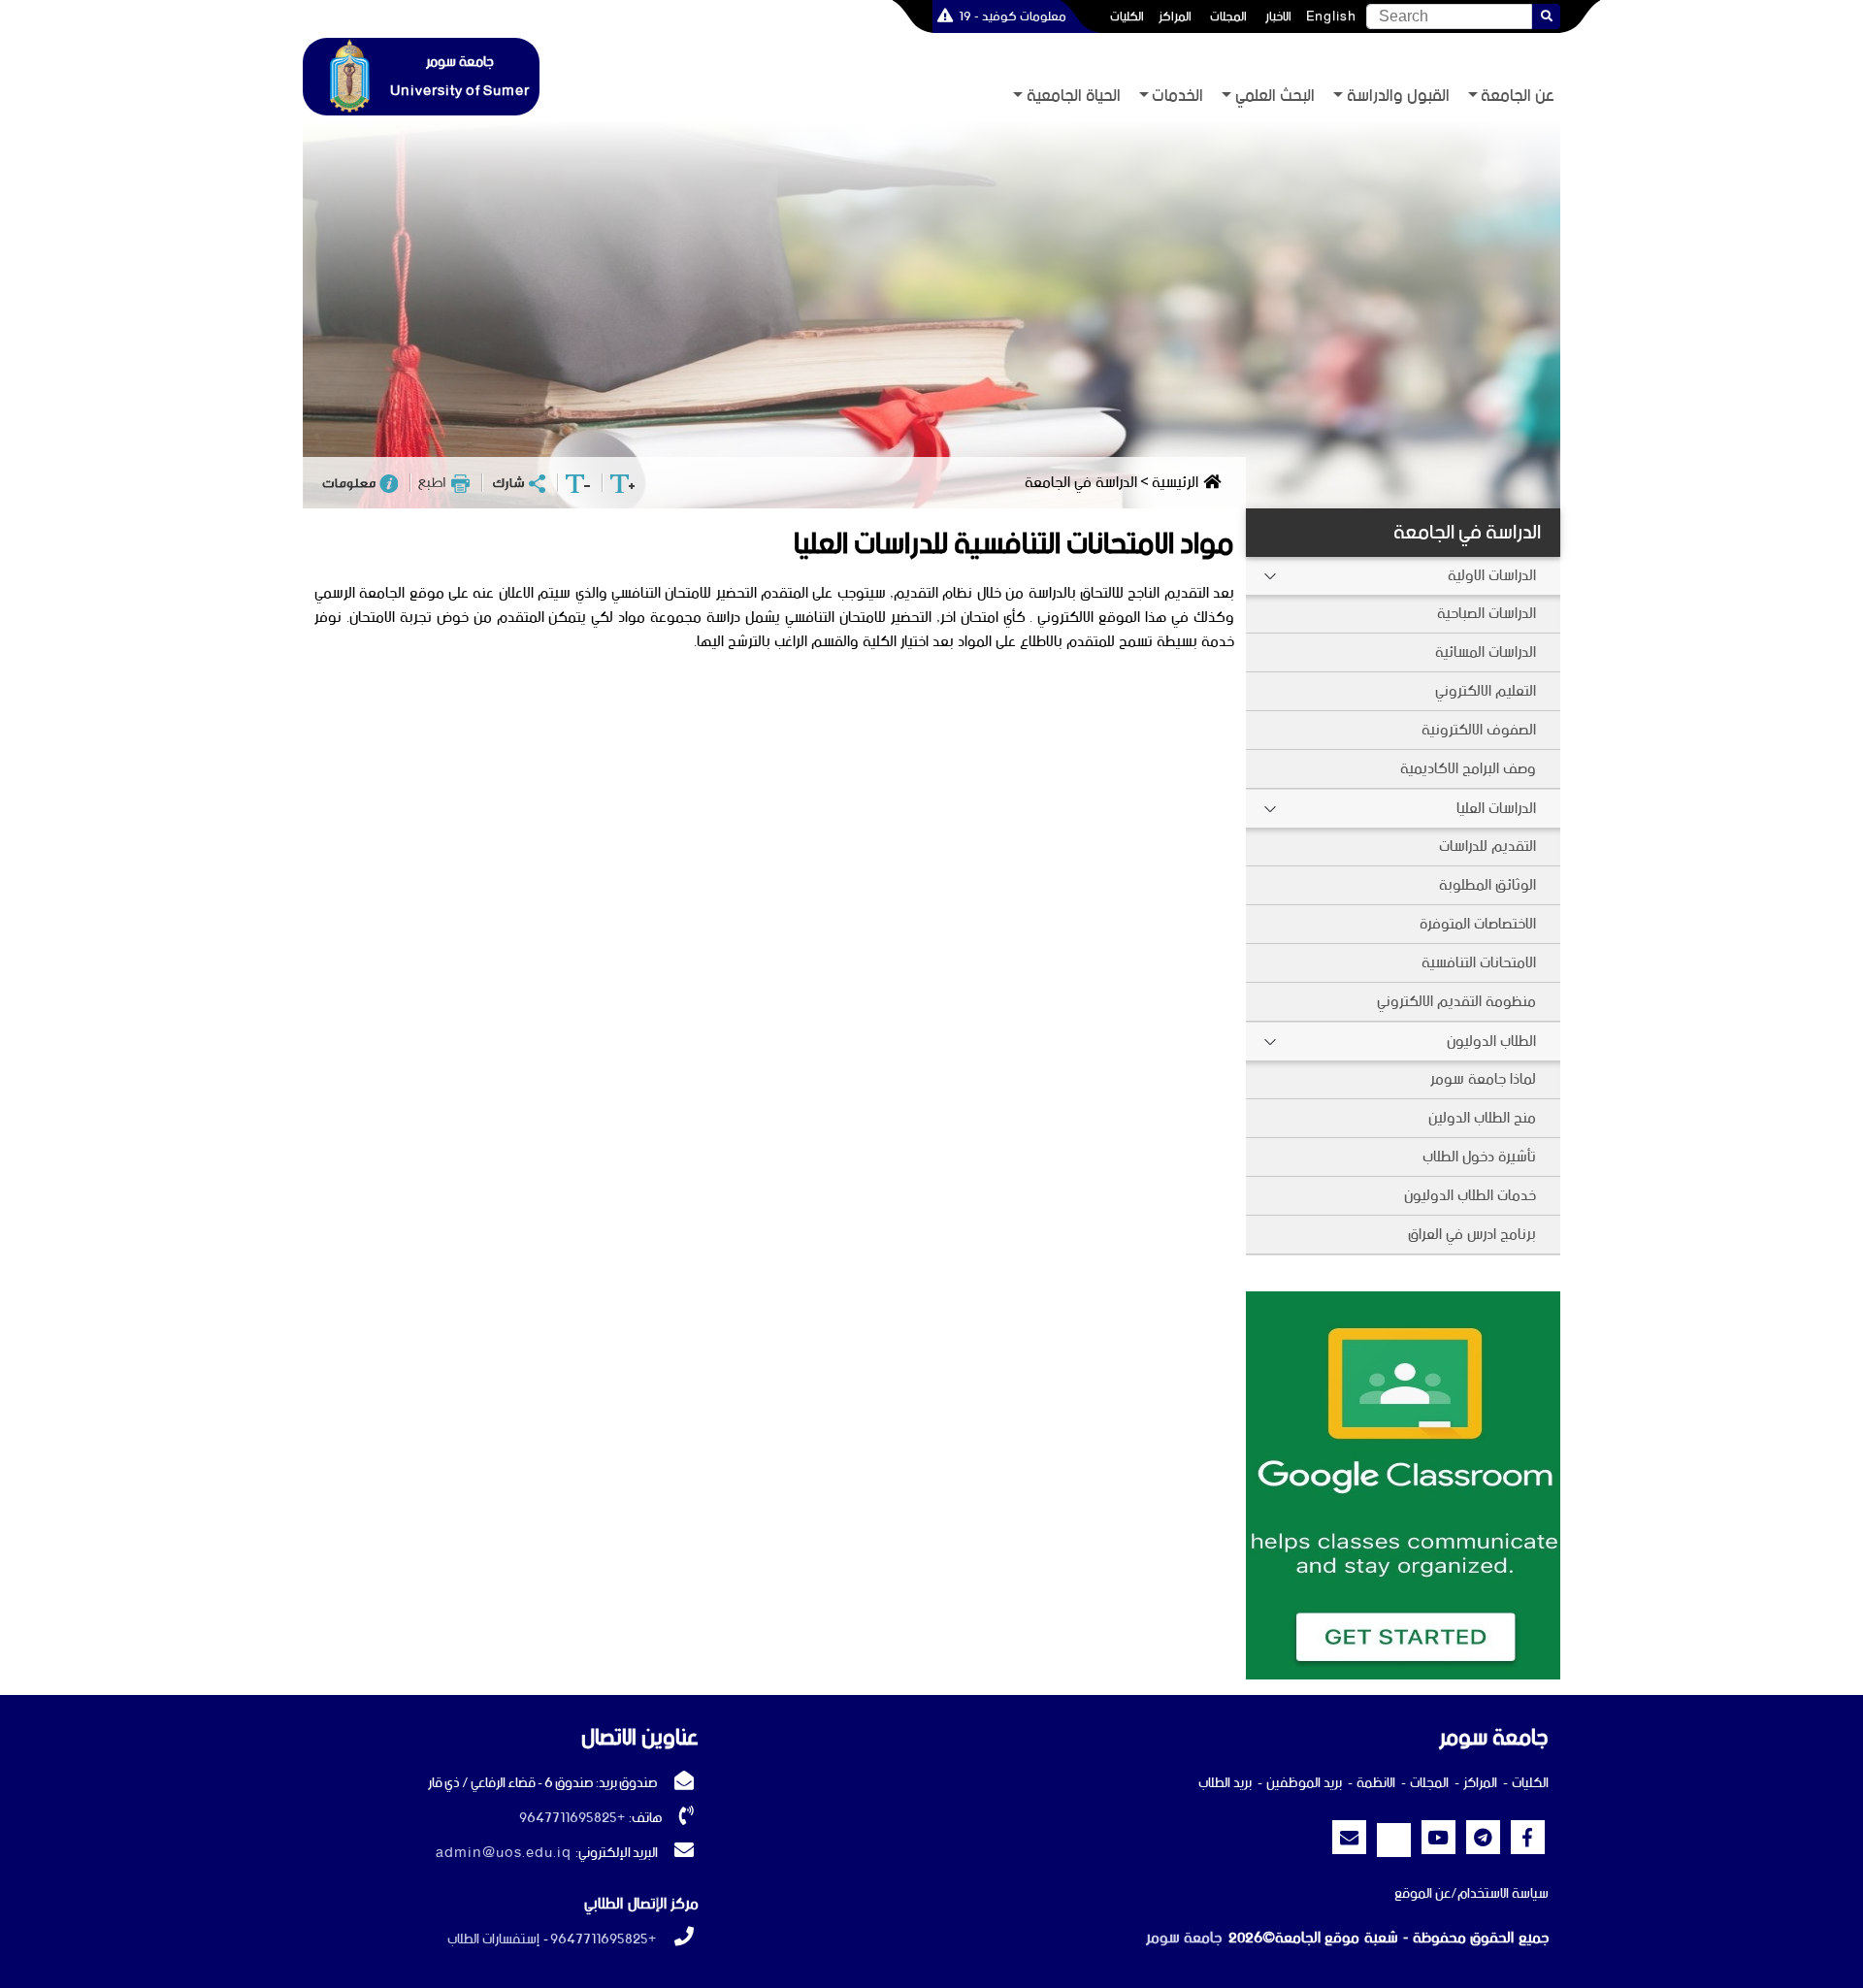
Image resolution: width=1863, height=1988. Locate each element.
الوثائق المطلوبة (1487, 885)
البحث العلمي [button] (1275, 97)
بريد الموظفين (1304, 1783)
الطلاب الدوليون (1491, 1042)
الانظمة (1376, 1783)
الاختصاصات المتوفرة (1478, 924)
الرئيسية (1175, 483)
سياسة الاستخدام (1503, 1894)
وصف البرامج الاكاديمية (1468, 769)
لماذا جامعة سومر (1483, 1079)
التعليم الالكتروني (1486, 691)
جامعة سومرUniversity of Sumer (460, 77)
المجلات (1228, 16)
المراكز (1175, 16)
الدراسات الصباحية (1487, 614)
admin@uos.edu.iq (504, 1853)
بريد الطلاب (1225, 1783)
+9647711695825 (572, 1818)
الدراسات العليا (1496, 809)
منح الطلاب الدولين (1482, 1118)
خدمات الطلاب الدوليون (1470, 1196)
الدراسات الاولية (1492, 576)
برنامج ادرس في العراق (1472, 1235)
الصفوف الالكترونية (1479, 730)
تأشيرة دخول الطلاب (1479, 1157)
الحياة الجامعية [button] (1074, 97)
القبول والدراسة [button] (1398, 97)
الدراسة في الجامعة (1467, 533)
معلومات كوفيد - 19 (1013, 16)
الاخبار (1278, 16)
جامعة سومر (1184, 1938)
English (1331, 16)
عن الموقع (1422, 1894)
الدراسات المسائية (1486, 652)
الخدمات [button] (1177, 97)
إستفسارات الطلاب (493, 1939)
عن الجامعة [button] (1518, 97)
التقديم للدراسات (1487, 847)
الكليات (1127, 16)
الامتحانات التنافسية (1479, 963)
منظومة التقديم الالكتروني (1456, 1002)
